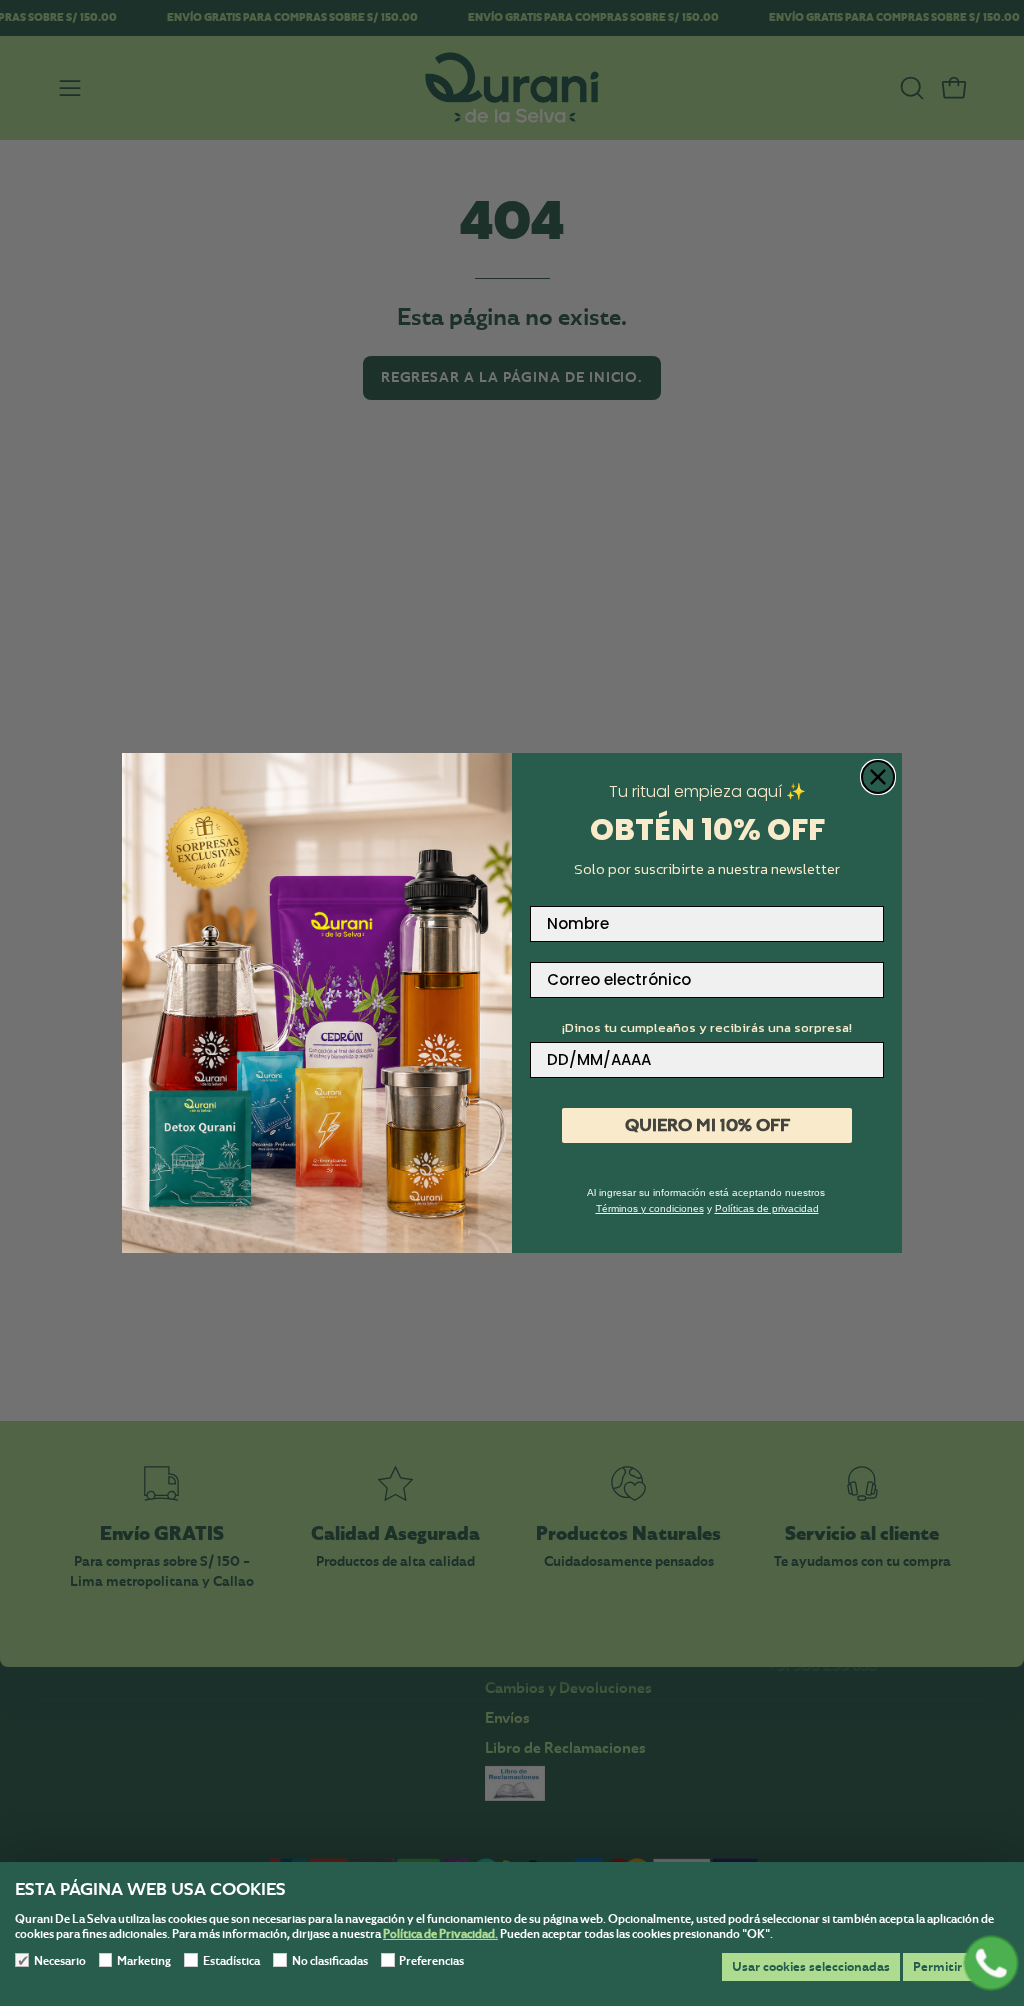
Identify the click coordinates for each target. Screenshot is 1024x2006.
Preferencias (431, 1961)
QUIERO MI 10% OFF (707, 1125)
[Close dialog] (878, 777)
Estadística (231, 1961)
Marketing (144, 1961)
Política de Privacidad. (440, 1934)
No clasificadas (330, 1961)
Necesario (60, 1961)
